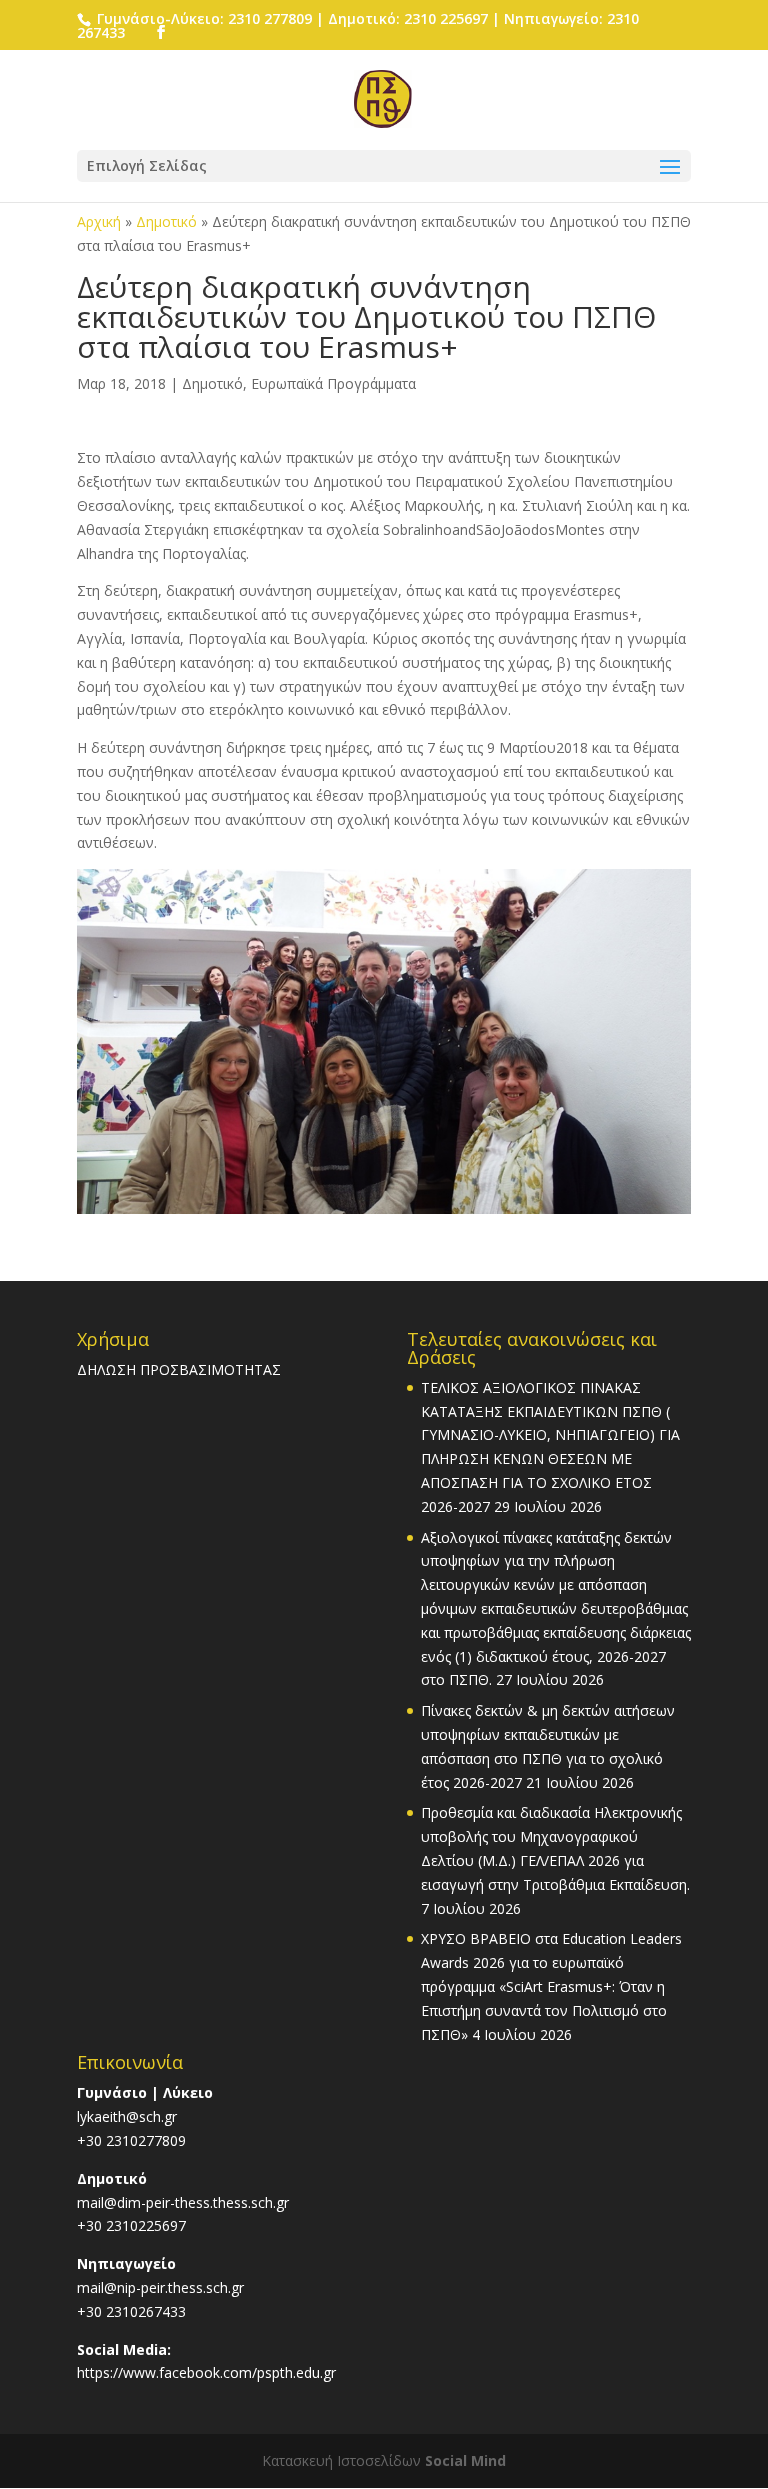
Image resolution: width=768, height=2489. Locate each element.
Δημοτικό (166, 221)
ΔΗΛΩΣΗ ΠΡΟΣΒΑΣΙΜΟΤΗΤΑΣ (179, 1369)
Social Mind (465, 2460)
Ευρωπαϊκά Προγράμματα (333, 383)
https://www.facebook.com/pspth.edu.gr (206, 2372)
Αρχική (99, 221)
